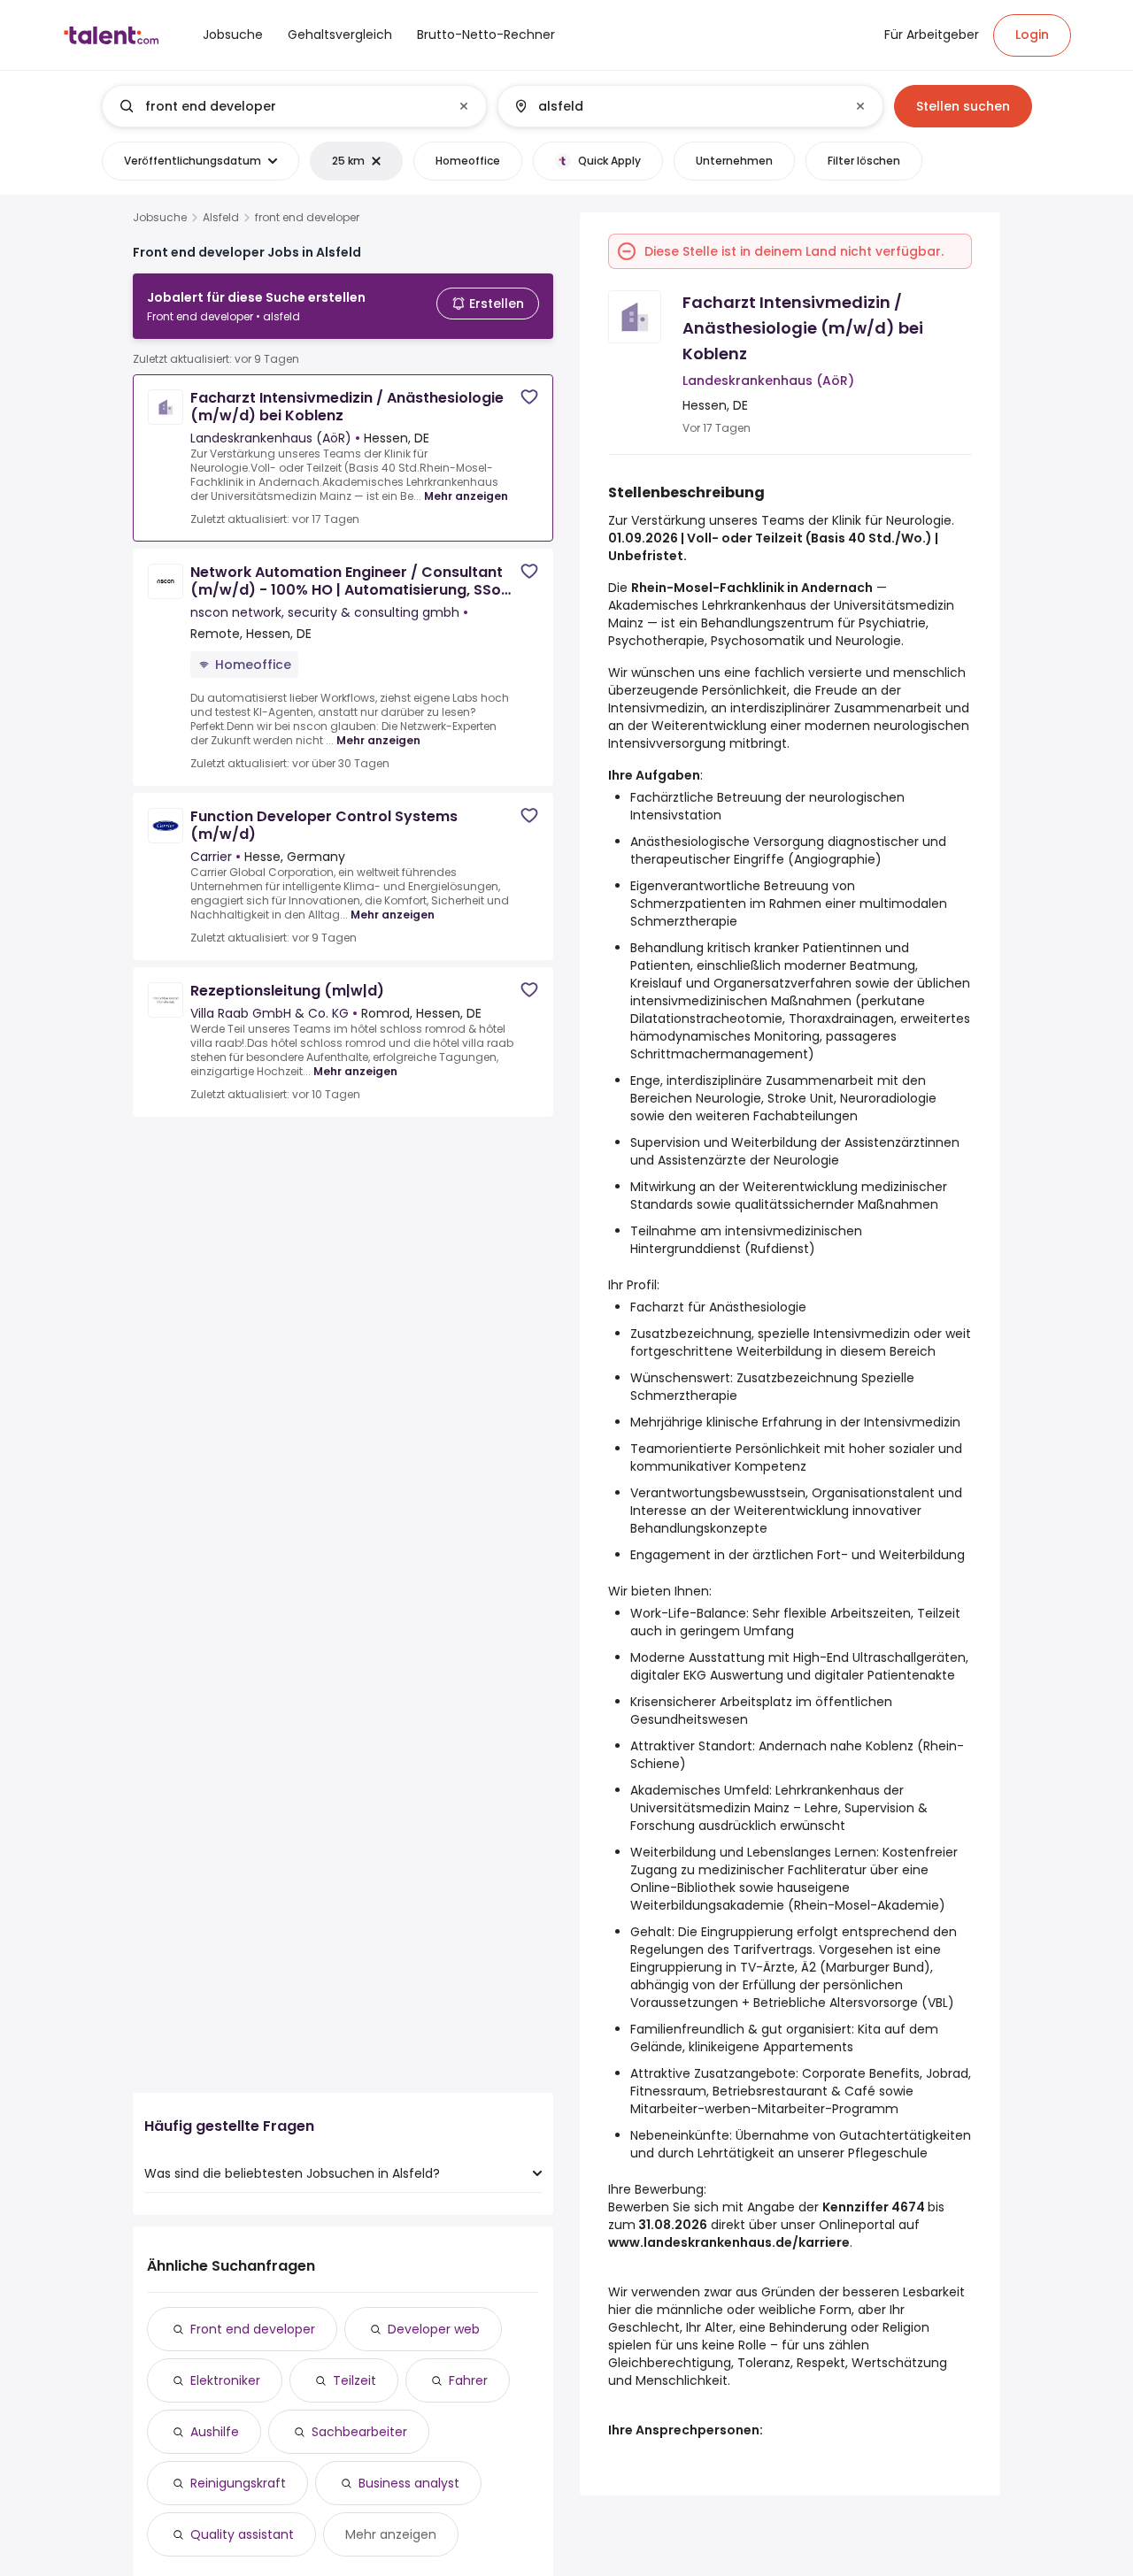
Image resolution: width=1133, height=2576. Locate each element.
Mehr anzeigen (466, 496)
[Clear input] (464, 106)
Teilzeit (355, 2380)
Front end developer (253, 2329)
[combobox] (293, 106)
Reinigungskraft (238, 2483)
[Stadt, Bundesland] (675, 106)
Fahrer (468, 2380)
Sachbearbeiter (359, 2432)
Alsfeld (221, 218)
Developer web (434, 2329)
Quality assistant (242, 2534)
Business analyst (409, 2483)
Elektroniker (225, 2380)
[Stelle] (280, 106)
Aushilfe (215, 2432)
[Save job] (529, 397)
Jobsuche (160, 218)
